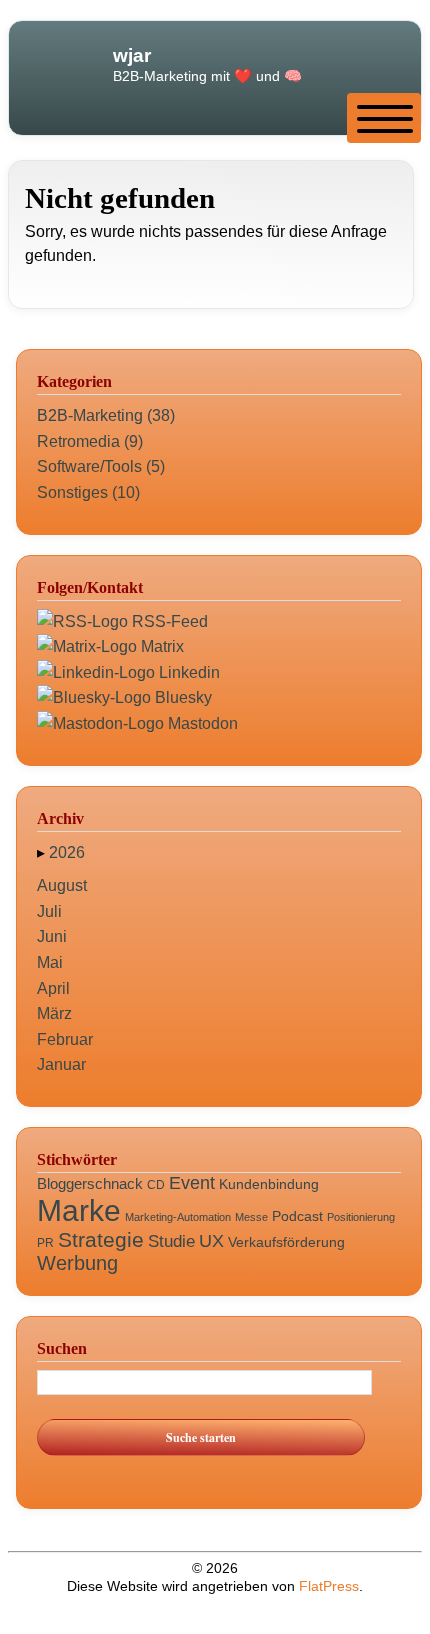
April (53, 988)
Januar (61, 1064)
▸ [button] (43, 852)
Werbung (77, 1263)
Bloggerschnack (90, 1183)
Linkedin (187, 672)
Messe (251, 1217)
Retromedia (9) (90, 441)
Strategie (101, 1239)
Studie (171, 1241)
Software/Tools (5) (101, 466)
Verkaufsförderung (286, 1242)
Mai (50, 962)
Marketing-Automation (178, 1217)
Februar (65, 1039)
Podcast (297, 1216)
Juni (52, 936)
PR (45, 1243)
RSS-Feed (168, 621)
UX (211, 1241)
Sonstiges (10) (88, 492)
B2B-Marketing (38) (106, 415)
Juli (49, 911)
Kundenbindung (269, 1184)
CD (156, 1185)
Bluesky (181, 697)
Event (192, 1183)
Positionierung (361, 1217)
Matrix (160, 646)
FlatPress (329, 1586)
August (62, 885)
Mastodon (201, 723)
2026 (67, 852)
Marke (79, 1210)
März (54, 1013)
